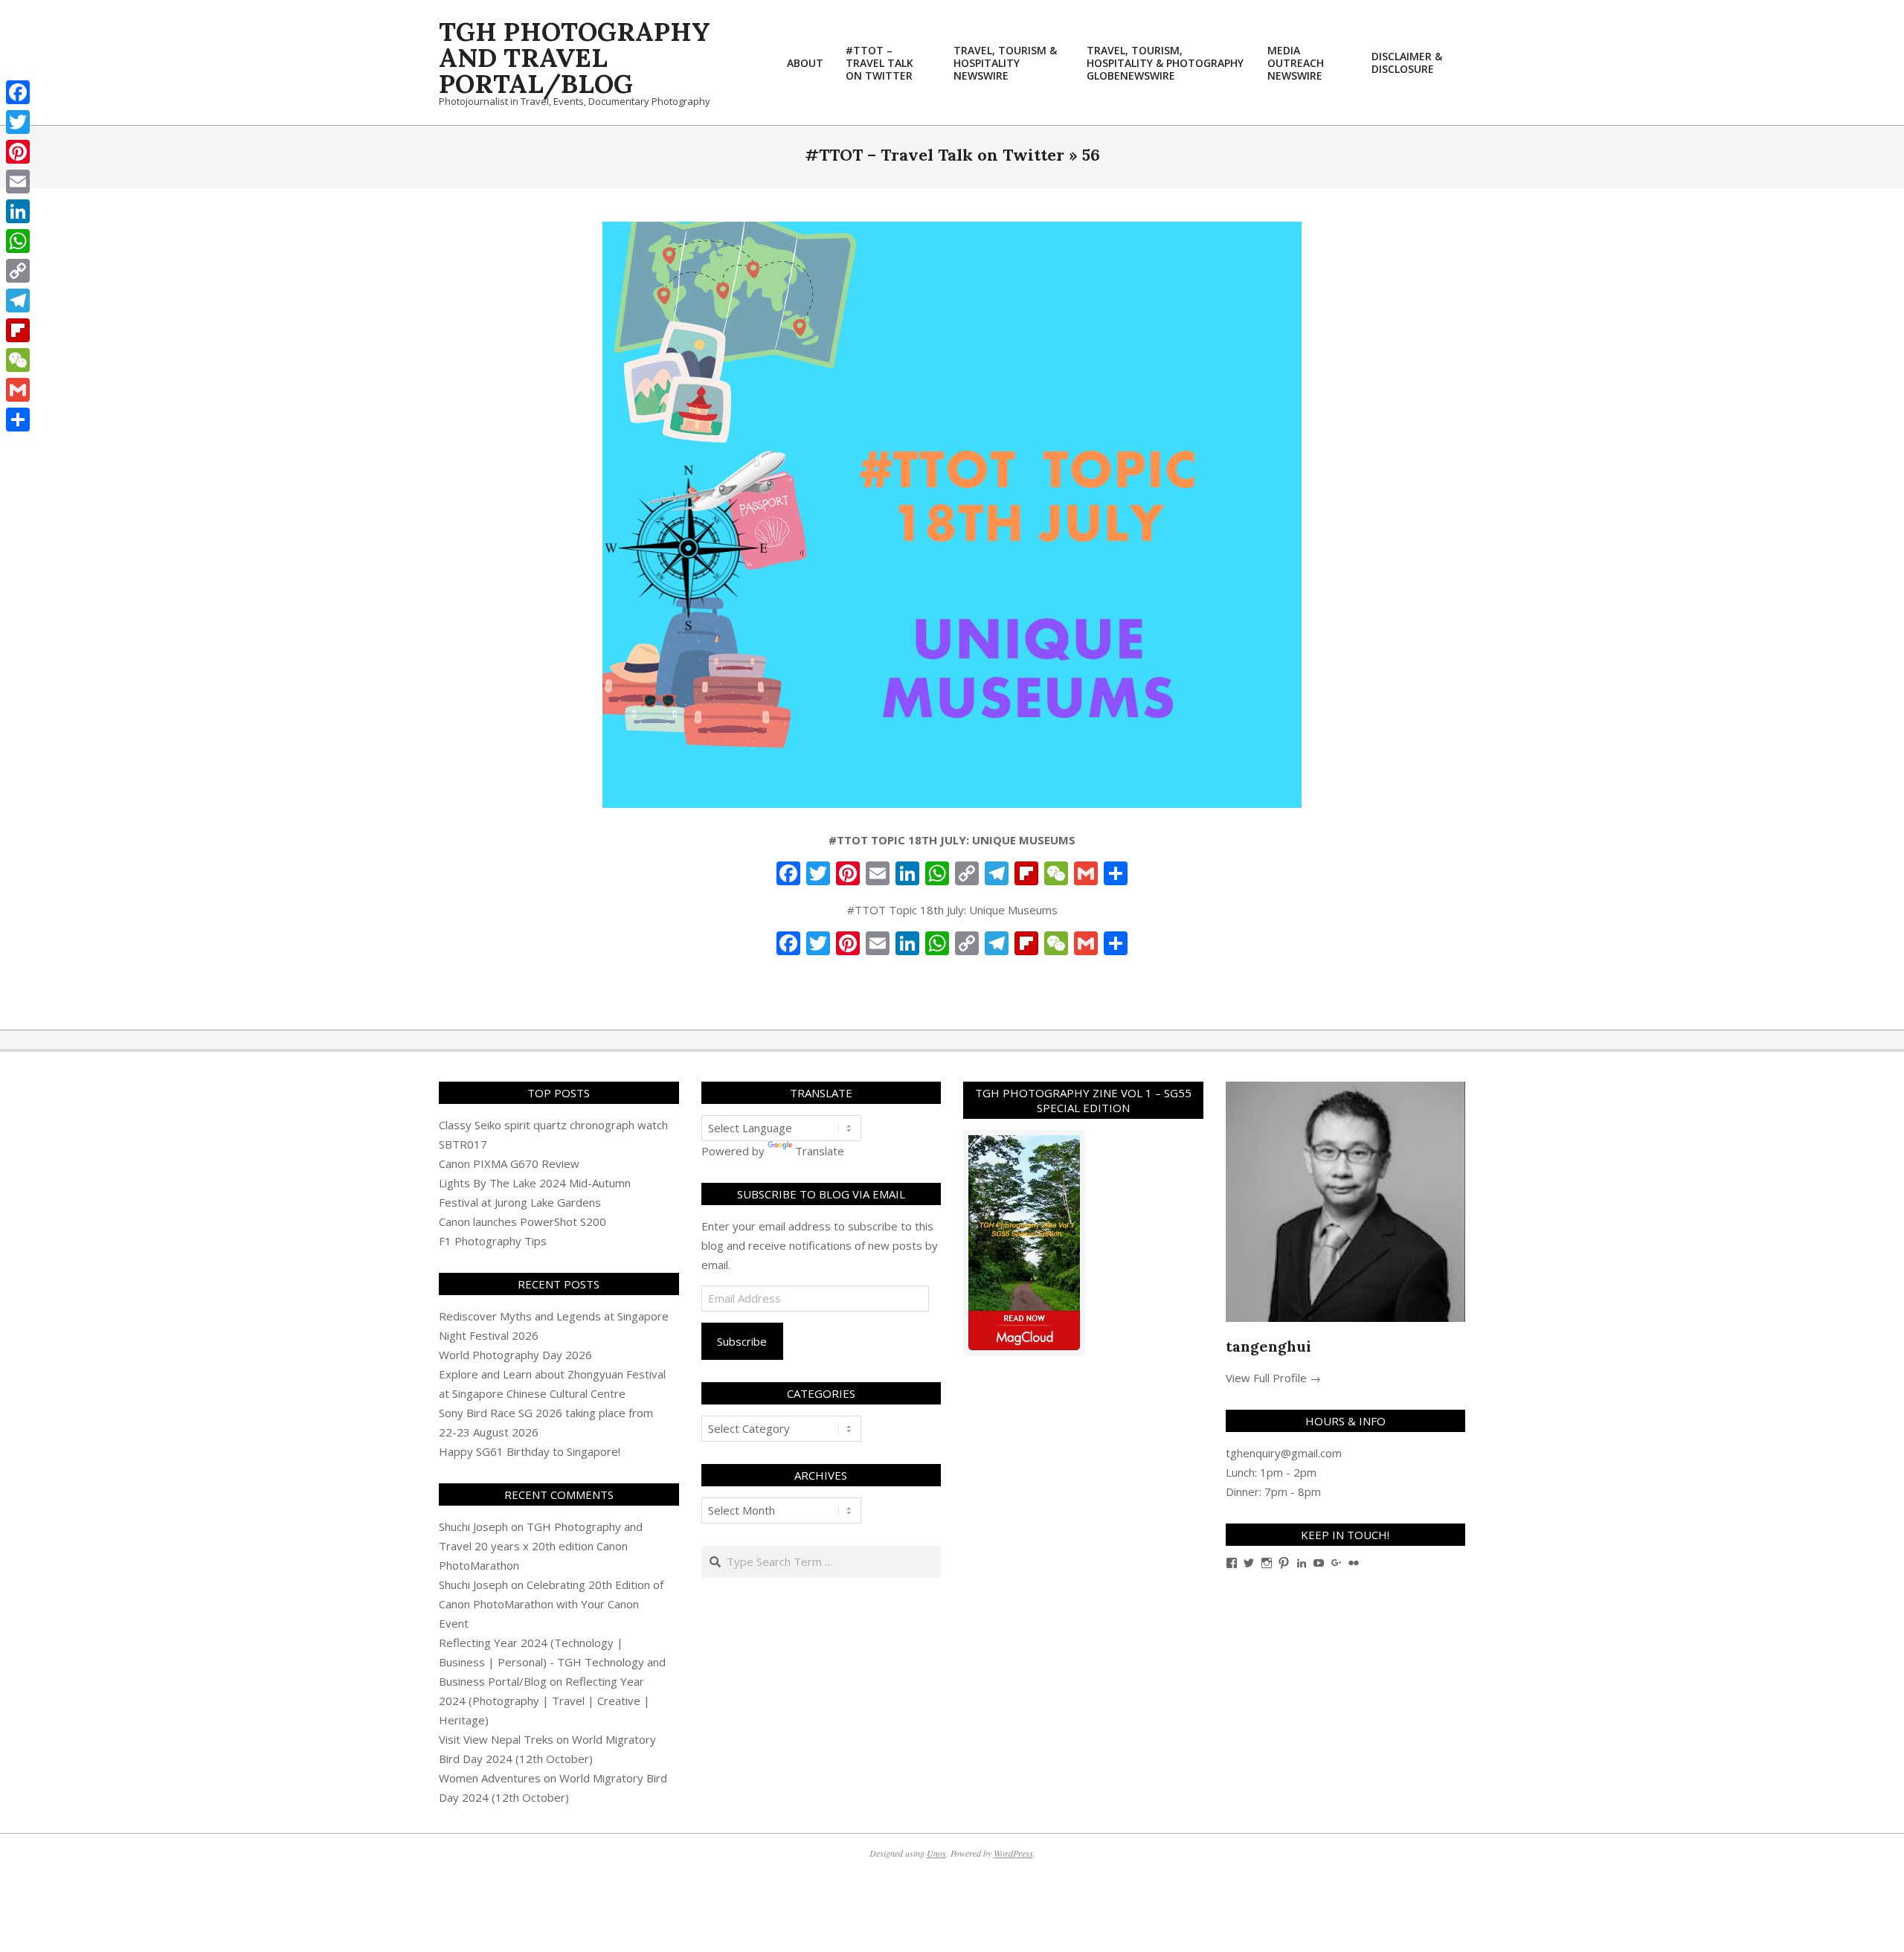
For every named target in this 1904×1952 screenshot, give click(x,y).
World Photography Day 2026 (515, 1355)
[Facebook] (18, 92)
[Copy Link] (18, 271)
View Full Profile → (1273, 1378)
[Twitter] (18, 122)
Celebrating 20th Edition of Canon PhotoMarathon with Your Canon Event (551, 1604)
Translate (820, 1151)
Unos (936, 1853)
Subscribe (742, 1341)
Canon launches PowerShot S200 (522, 1221)
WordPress (1013, 1853)
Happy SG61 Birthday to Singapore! (530, 1451)
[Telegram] (18, 301)
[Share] (18, 420)
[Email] (18, 182)
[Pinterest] (18, 152)
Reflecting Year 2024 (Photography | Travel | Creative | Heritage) (544, 1701)
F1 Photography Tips (493, 1241)
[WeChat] (18, 360)
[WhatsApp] (18, 241)
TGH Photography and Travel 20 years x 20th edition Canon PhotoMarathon (541, 1546)
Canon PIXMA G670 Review (509, 1163)
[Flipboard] (18, 330)
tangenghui (1268, 1346)
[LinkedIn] (18, 211)
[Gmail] (18, 390)
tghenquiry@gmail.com (1284, 1453)
